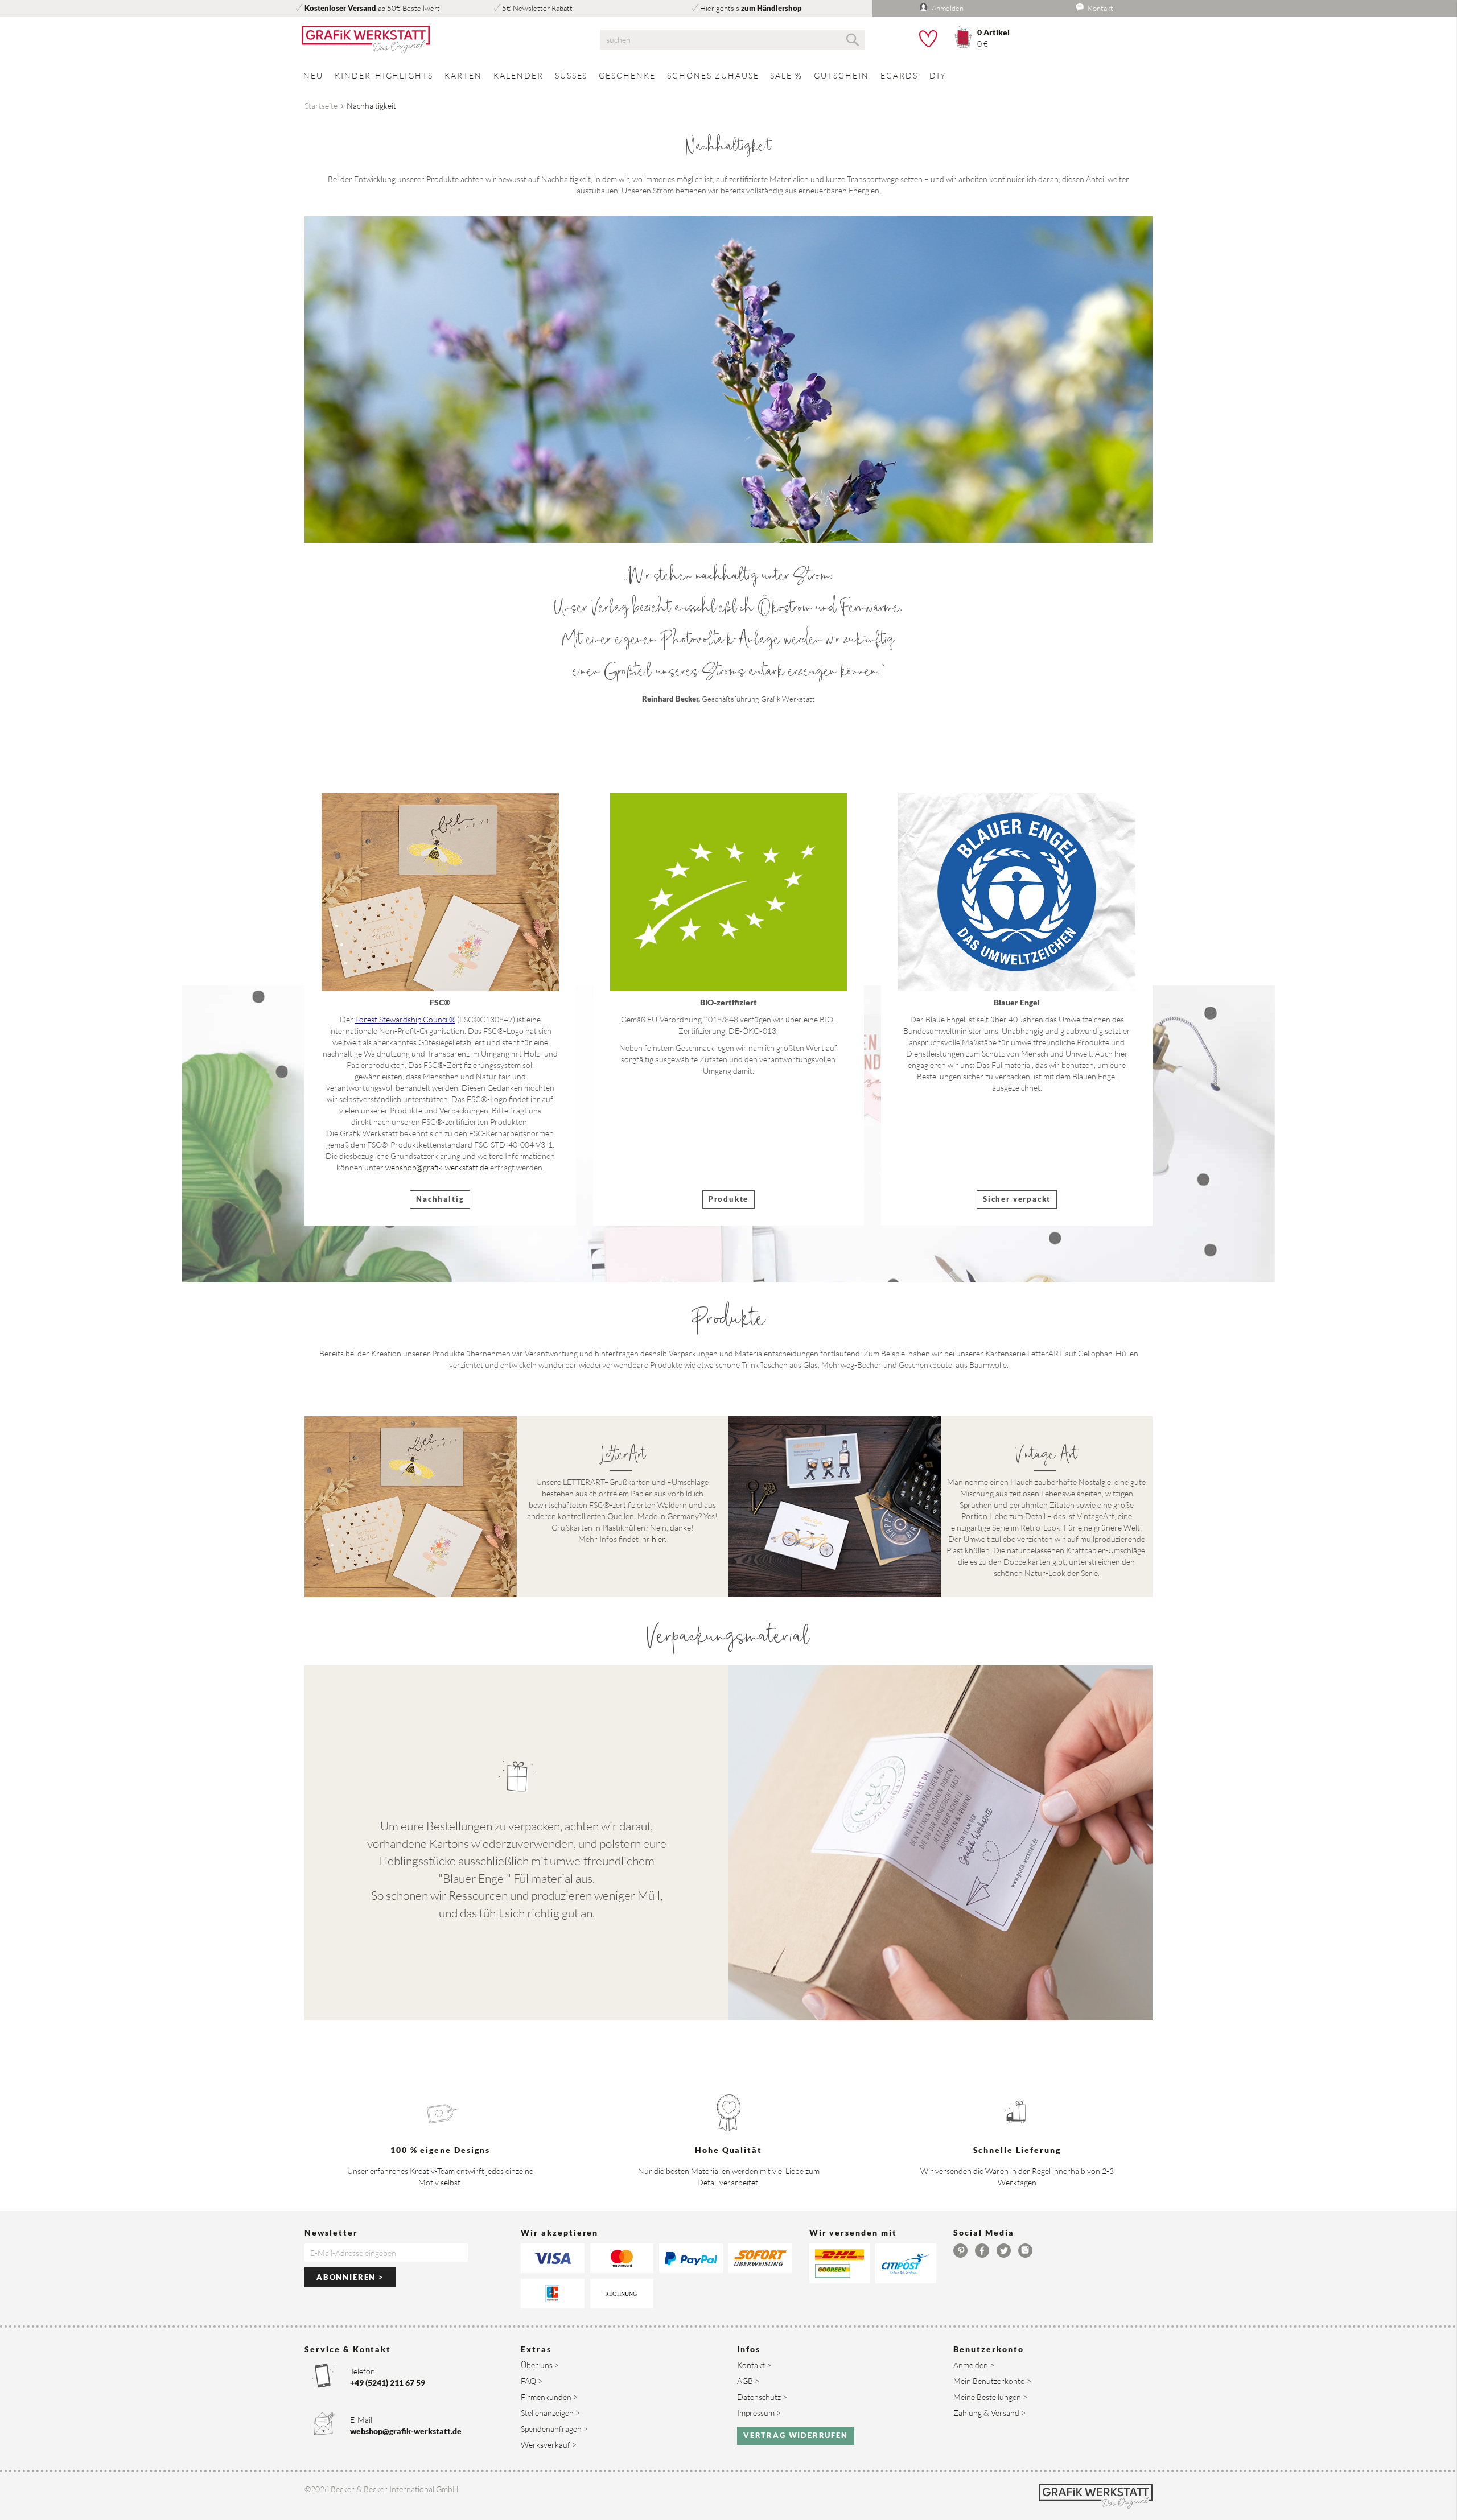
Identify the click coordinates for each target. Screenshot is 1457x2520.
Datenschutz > (762, 2397)
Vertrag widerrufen (796, 2435)
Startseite (321, 106)
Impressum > (759, 2413)
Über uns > (540, 2365)
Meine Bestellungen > (990, 2397)
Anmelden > (974, 2365)
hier (658, 1539)
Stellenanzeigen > (550, 2413)
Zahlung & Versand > (989, 2413)
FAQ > (532, 2381)
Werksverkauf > (549, 2445)
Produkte (729, 1199)
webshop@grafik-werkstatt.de (437, 1167)
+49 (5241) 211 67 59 (388, 2383)
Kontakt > (754, 2365)
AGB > (748, 2381)
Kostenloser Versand (340, 8)
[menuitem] (313, 75)
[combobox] (733, 40)
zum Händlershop (771, 8)
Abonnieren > (350, 2277)
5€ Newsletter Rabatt (537, 8)
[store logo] (438, 40)
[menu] (728, 75)
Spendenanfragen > (554, 2429)
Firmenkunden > (549, 2397)
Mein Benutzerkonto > (992, 2381)
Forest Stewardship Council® (405, 1019)
